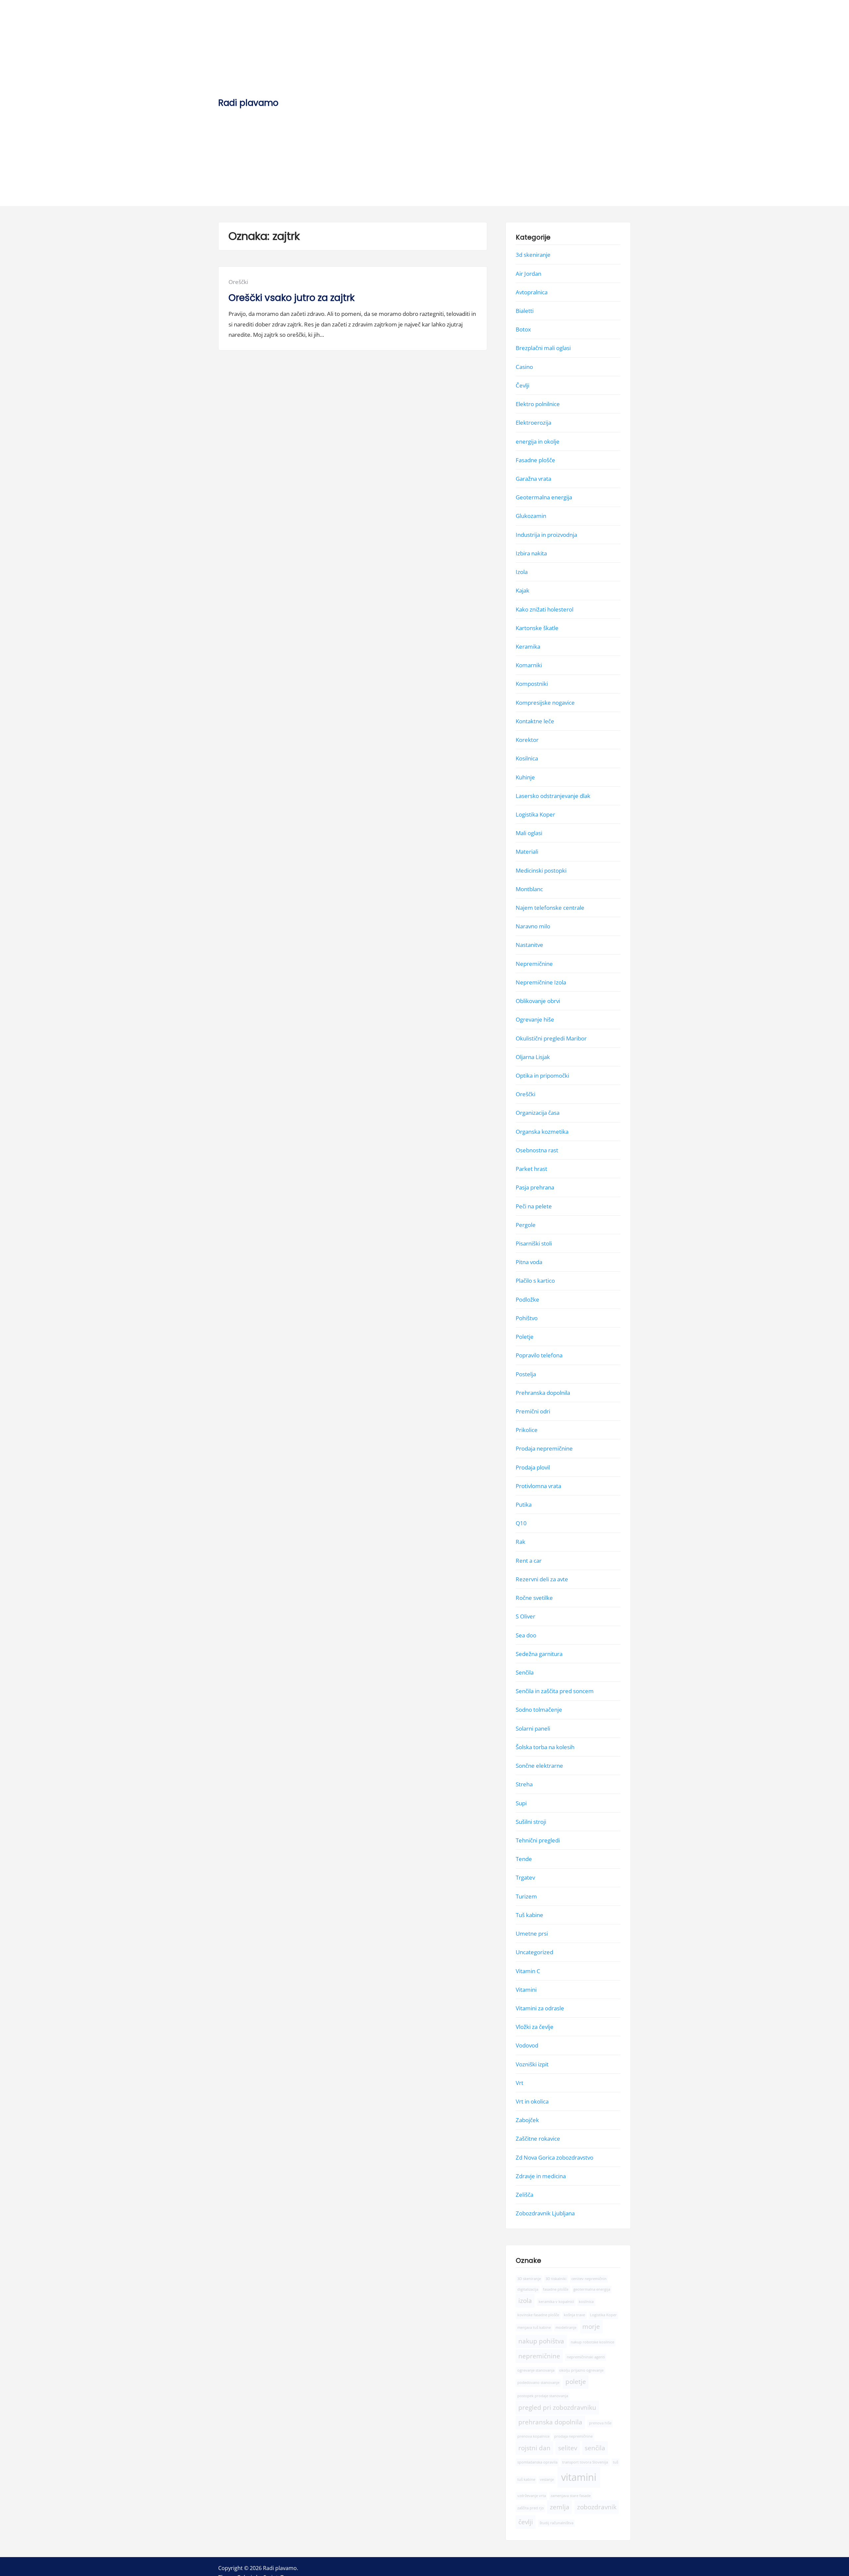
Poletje (525, 1337)
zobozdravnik (597, 2507)
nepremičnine (539, 2356)
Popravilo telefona (539, 1355)
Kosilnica (527, 758)
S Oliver (525, 1616)
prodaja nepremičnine (573, 2437)
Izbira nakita (531, 553)
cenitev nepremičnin (589, 2279)
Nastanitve (529, 945)
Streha (524, 1784)
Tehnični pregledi (538, 1840)
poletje (576, 2382)
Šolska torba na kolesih (545, 1747)
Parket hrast (531, 1169)
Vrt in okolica (532, 2101)
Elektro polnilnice (538, 404)
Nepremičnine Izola (541, 982)
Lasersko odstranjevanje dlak (553, 796)
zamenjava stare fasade (571, 2496)
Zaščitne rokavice (538, 2139)
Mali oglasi (529, 833)
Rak (521, 1542)
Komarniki (529, 665)
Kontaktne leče (535, 721)
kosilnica (586, 2302)
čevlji (526, 2522)
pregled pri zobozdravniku (557, 2407)
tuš (616, 2462)
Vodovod (527, 2045)
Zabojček (527, 2120)
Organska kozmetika (542, 1132)
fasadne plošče (556, 2289)
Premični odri (533, 1411)
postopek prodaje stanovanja (543, 2396)
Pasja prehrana (535, 1187)
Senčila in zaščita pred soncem (555, 1691)
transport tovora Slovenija (585, 2462)
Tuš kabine (529, 1915)
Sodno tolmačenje (539, 1710)
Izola (522, 572)
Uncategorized (534, 1952)
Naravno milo (533, 926)
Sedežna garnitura (539, 1654)
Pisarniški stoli (534, 1243)
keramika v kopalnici (556, 2302)
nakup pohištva (541, 2341)
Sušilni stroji (531, 1822)
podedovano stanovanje (538, 2383)
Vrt (520, 2083)
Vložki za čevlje (535, 2027)
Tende (524, 1859)
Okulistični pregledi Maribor (551, 1038)
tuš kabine (526, 2480)
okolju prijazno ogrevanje (581, 2370)
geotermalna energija (592, 2289)
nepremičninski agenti (586, 2357)
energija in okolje (538, 441)
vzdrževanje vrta (532, 2496)
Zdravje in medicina (541, 2176)
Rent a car (529, 1561)
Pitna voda (529, 1262)
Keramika (528, 646)
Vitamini (526, 1990)
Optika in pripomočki (542, 1075)
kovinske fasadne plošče (538, 2315)
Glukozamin (531, 516)
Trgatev (525, 1878)
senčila (595, 2448)
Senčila (525, 1672)
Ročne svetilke (534, 1598)
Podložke (527, 1299)
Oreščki (238, 282)
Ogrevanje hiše (535, 1019)
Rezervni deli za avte (542, 1579)
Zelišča (524, 2195)
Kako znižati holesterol (545, 609)
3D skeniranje (529, 2279)
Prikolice (527, 1430)
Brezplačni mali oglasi (543, 348)
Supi (521, 1803)
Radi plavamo (248, 103)
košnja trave (574, 2315)
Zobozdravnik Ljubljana (545, 2213)
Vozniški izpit (532, 2064)
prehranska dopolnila (550, 2422)
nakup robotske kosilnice (592, 2342)
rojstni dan (534, 2448)
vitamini (579, 2477)
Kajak (522, 590)
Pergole (526, 1225)
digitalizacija (528, 2289)
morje (591, 2326)
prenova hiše (600, 2423)
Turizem (526, 1896)
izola (525, 2301)
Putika (524, 1504)
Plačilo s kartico (535, 1281)
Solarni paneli (533, 1728)
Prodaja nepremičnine (544, 1448)
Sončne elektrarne (539, 1766)
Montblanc (529, 889)
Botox (523, 329)
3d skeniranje (533, 255)
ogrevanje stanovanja (536, 2370)
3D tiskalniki (556, 2279)
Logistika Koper (535, 814)
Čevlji (522, 385)
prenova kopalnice (533, 2437)
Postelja (526, 1374)
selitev (568, 2448)
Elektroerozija (533, 423)
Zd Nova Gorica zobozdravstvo (555, 2157)
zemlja (560, 2507)
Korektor (527, 740)
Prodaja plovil (533, 1467)
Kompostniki (532, 684)
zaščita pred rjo (531, 2508)
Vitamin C (528, 1971)
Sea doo (526, 1635)
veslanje (547, 2480)
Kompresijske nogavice (545, 703)
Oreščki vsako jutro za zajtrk (292, 298)
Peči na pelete (534, 1206)
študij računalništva (556, 2523)
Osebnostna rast (537, 1150)
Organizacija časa (538, 1113)
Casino (524, 367)
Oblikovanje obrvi (538, 1001)
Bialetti (525, 311)
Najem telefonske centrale (550, 908)
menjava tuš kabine (534, 2327)
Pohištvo (527, 1318)
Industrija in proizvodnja (546, 535)
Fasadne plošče (535, 460)
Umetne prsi (532, 1933)
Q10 (521, 1523)
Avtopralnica (532, 292)
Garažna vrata (533, 479)
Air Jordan (528, 274)
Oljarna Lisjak (533, 1057)
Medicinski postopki (541, 870)
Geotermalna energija (544, 497)
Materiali (527, 852)
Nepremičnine (534, 964)
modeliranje (566, 2327)
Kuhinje (525, 777)
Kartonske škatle (537, 628)
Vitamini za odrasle (540, 2008)
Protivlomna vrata (538, 1486)
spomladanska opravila (537, 2462)
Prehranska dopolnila (543, 1393)
